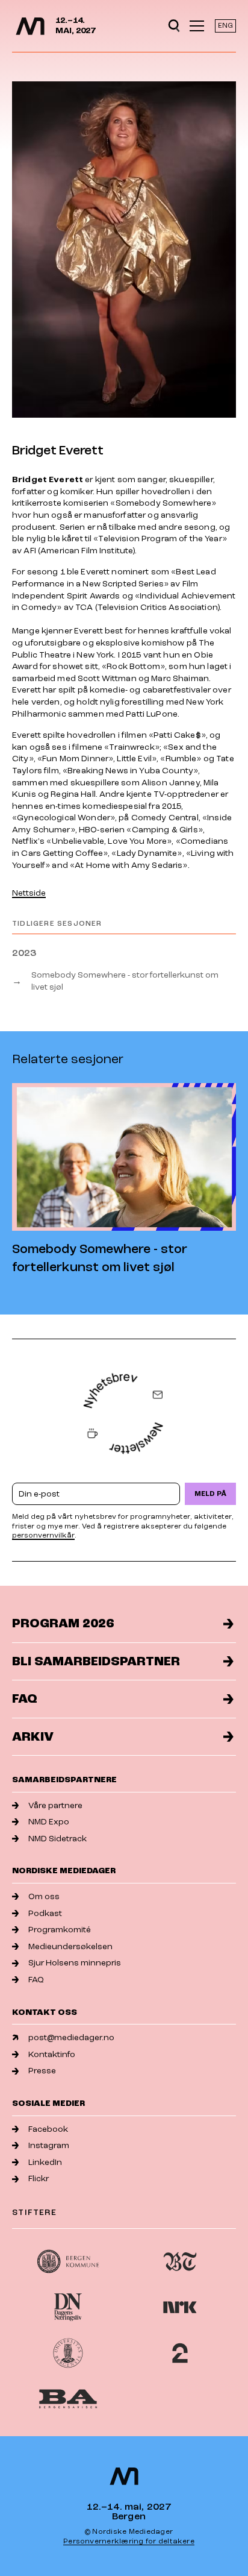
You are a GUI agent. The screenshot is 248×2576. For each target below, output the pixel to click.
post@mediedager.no (71, 2037)
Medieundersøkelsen (70, 1946)
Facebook (48, 2129)
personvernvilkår (43, 1535)
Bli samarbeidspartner (96, 1661)
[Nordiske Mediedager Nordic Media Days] (124, 2476)
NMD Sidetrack (57, 1839)
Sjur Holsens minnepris (75, 1963)
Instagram (49, 2145)
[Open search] (174, 26)
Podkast (45, 1913)
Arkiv (33, 1737)
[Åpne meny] (197, 26)
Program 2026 (63, 1623)
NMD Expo (49, 1822)
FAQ (25, 1699)
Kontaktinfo (52, 2054)
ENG (225, 26)
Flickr (39, 2179)
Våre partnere (55, 1805)
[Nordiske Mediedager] (30, 26)
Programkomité (60, 1930)
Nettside (29, 893)
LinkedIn (45, 2162)
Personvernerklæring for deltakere (129, 2541)
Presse (42, 2071)
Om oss (44, 1896)
